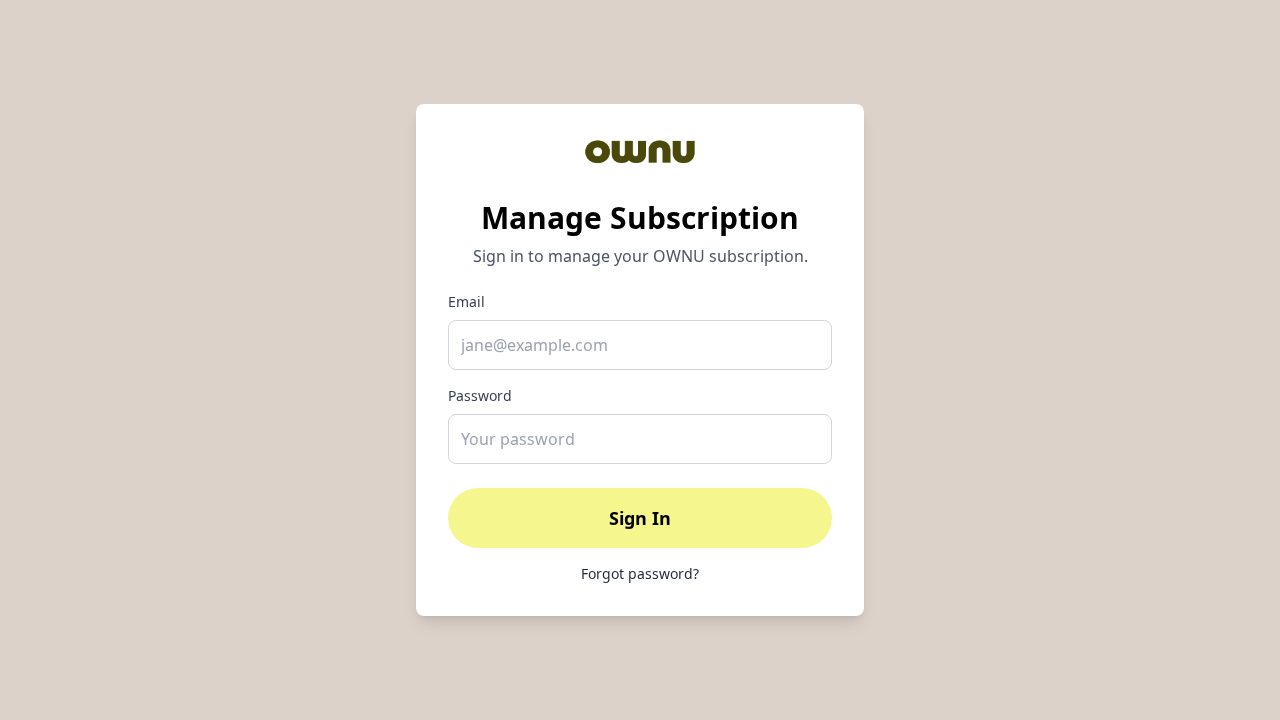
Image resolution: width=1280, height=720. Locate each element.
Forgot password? (640, 573)
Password (480, 395)
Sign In (640, 518)
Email (466, 301)
